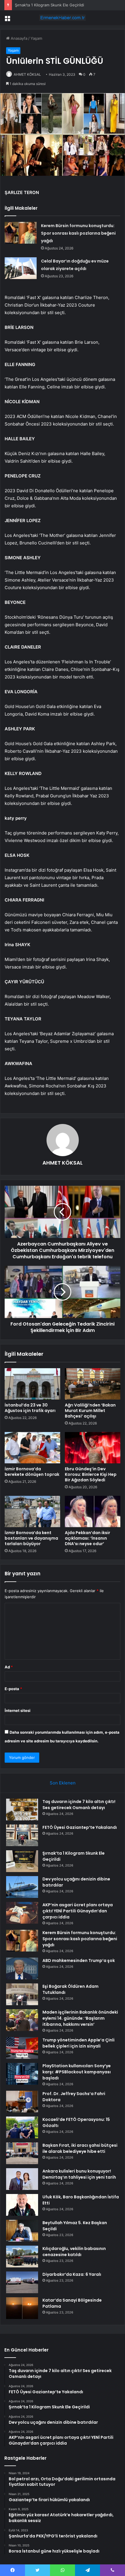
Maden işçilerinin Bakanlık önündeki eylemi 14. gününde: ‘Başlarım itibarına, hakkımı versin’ (80, 2018)
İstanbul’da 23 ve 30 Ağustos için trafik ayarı (30, 1408)
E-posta (13, 1689)
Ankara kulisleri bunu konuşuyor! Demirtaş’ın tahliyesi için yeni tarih (79, 2174)
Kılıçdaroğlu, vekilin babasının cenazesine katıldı (74, 2252)
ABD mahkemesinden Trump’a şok (79, 1960)
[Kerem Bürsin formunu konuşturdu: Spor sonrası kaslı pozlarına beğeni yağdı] (21, 233)
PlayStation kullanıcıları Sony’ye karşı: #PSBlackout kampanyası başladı (77, 2072)
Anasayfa (18, 38)
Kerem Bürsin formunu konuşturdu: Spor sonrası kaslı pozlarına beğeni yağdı (78, 233)
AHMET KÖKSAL (27, 74)
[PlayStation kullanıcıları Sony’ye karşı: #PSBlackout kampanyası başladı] (22, 2074)
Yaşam (36, 38)
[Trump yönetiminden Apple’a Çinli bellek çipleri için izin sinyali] (22, 2048)
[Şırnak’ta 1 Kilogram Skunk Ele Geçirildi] (22, 1861)
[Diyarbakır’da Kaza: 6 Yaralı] (22, 2282)
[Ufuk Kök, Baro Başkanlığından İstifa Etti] (22, 2205)
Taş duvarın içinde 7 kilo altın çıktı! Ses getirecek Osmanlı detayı (79, 1805)
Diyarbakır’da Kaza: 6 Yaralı (72, 2274)
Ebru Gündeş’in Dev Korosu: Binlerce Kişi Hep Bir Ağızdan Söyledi (91, 1474)
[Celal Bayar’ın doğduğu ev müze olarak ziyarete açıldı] (21, 268)
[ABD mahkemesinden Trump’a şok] (22, 1968)
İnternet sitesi (18, 1710)
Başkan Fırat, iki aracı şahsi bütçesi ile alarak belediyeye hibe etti (80, 2148)
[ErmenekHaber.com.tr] (63, 18)
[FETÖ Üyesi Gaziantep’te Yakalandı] (22, 1835)
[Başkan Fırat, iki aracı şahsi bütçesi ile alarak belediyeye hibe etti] (22, 2153)
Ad (9, 1667)
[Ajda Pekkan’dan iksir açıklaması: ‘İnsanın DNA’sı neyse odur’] (93, 1511)
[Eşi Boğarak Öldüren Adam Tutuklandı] (22, 1994)
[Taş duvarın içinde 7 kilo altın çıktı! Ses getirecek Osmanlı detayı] (22, 1810)
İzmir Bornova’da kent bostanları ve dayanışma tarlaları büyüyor (31, 1538)
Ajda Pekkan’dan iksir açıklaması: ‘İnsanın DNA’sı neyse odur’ (87, 1538)
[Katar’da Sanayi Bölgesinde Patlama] (22, 2308)
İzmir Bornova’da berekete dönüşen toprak (32, 1472)
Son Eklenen (63, 1783)
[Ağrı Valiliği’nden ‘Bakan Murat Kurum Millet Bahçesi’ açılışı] (93, 1384)
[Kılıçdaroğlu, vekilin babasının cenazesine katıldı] (22, 2257)
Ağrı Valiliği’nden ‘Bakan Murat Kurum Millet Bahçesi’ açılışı (90, 1411)
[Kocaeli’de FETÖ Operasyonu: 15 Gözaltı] (22, 2127)
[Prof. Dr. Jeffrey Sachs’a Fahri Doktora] (22, 2102)
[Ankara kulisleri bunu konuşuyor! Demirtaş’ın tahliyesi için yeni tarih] (22, 2179)
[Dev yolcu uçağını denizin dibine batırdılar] (22, 1887)
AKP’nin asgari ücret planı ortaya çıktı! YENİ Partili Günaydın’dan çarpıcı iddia (78, 1911)
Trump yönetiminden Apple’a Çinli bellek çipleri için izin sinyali (78, 2043)
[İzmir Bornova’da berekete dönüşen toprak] (32, 1448)
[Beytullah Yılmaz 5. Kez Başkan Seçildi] (22, 2231)
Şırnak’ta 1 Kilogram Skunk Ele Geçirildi (49, 5)
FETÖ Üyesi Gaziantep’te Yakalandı (80, 1827)
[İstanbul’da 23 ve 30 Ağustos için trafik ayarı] (32, 1384)
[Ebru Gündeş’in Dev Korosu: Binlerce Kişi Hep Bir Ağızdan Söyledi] (93, 1448)
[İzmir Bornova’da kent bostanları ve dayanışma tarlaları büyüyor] (32, 1511)
